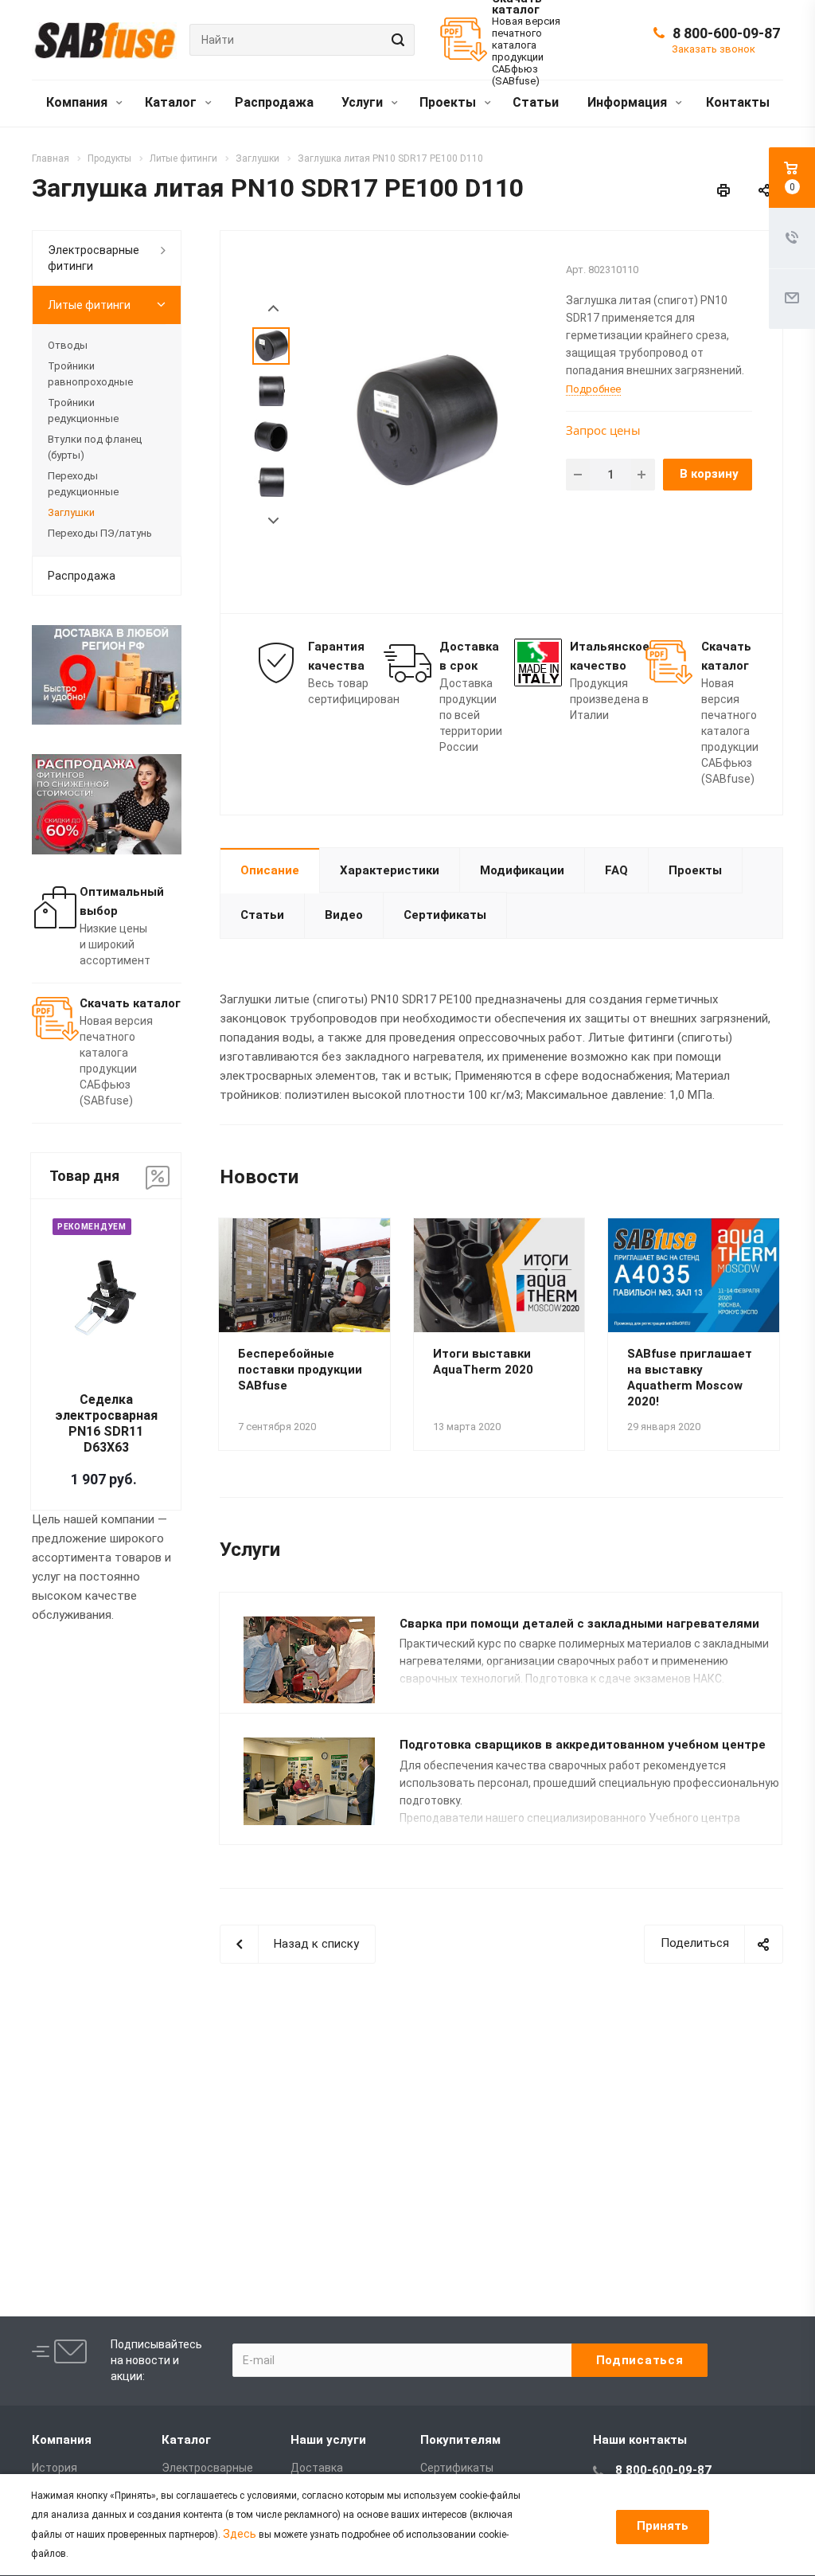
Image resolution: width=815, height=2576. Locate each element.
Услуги (364, 102)
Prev (273, 309)
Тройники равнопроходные (90, 374)
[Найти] (396, 40)
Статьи (536, 102)
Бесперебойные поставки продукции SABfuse (300, 1370)
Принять (663, 2526)
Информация (629, 102)
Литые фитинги (89, 305)
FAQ (616, 870)
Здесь (240, 2534)
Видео (344, 915)
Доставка (317, 2468)
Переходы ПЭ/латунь (100, 533)
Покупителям (460, 2440)
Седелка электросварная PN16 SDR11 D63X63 (106, 1423)
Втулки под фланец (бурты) (95, 447)
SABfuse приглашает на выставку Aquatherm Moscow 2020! (690, 1378)
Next (273, 521)
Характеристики (390, 870)
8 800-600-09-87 (726, 33)
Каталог (172, 102)
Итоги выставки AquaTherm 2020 (483, 1362)
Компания (78, 102)
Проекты (449, 102)
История (55, 2468)
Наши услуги (328, 2440)
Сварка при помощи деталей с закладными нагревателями (579, 1624)
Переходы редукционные (83, 484)
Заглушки (71, 512)
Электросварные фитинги (94, 258)
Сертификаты (445, 915)
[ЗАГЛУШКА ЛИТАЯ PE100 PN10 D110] (425, 420)
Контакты (738, 102)
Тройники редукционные (83, 410)
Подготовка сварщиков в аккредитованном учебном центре (583, 1745)
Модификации (522, 870)
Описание (270, 870)
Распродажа (274, 102)
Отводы (68, 345)
